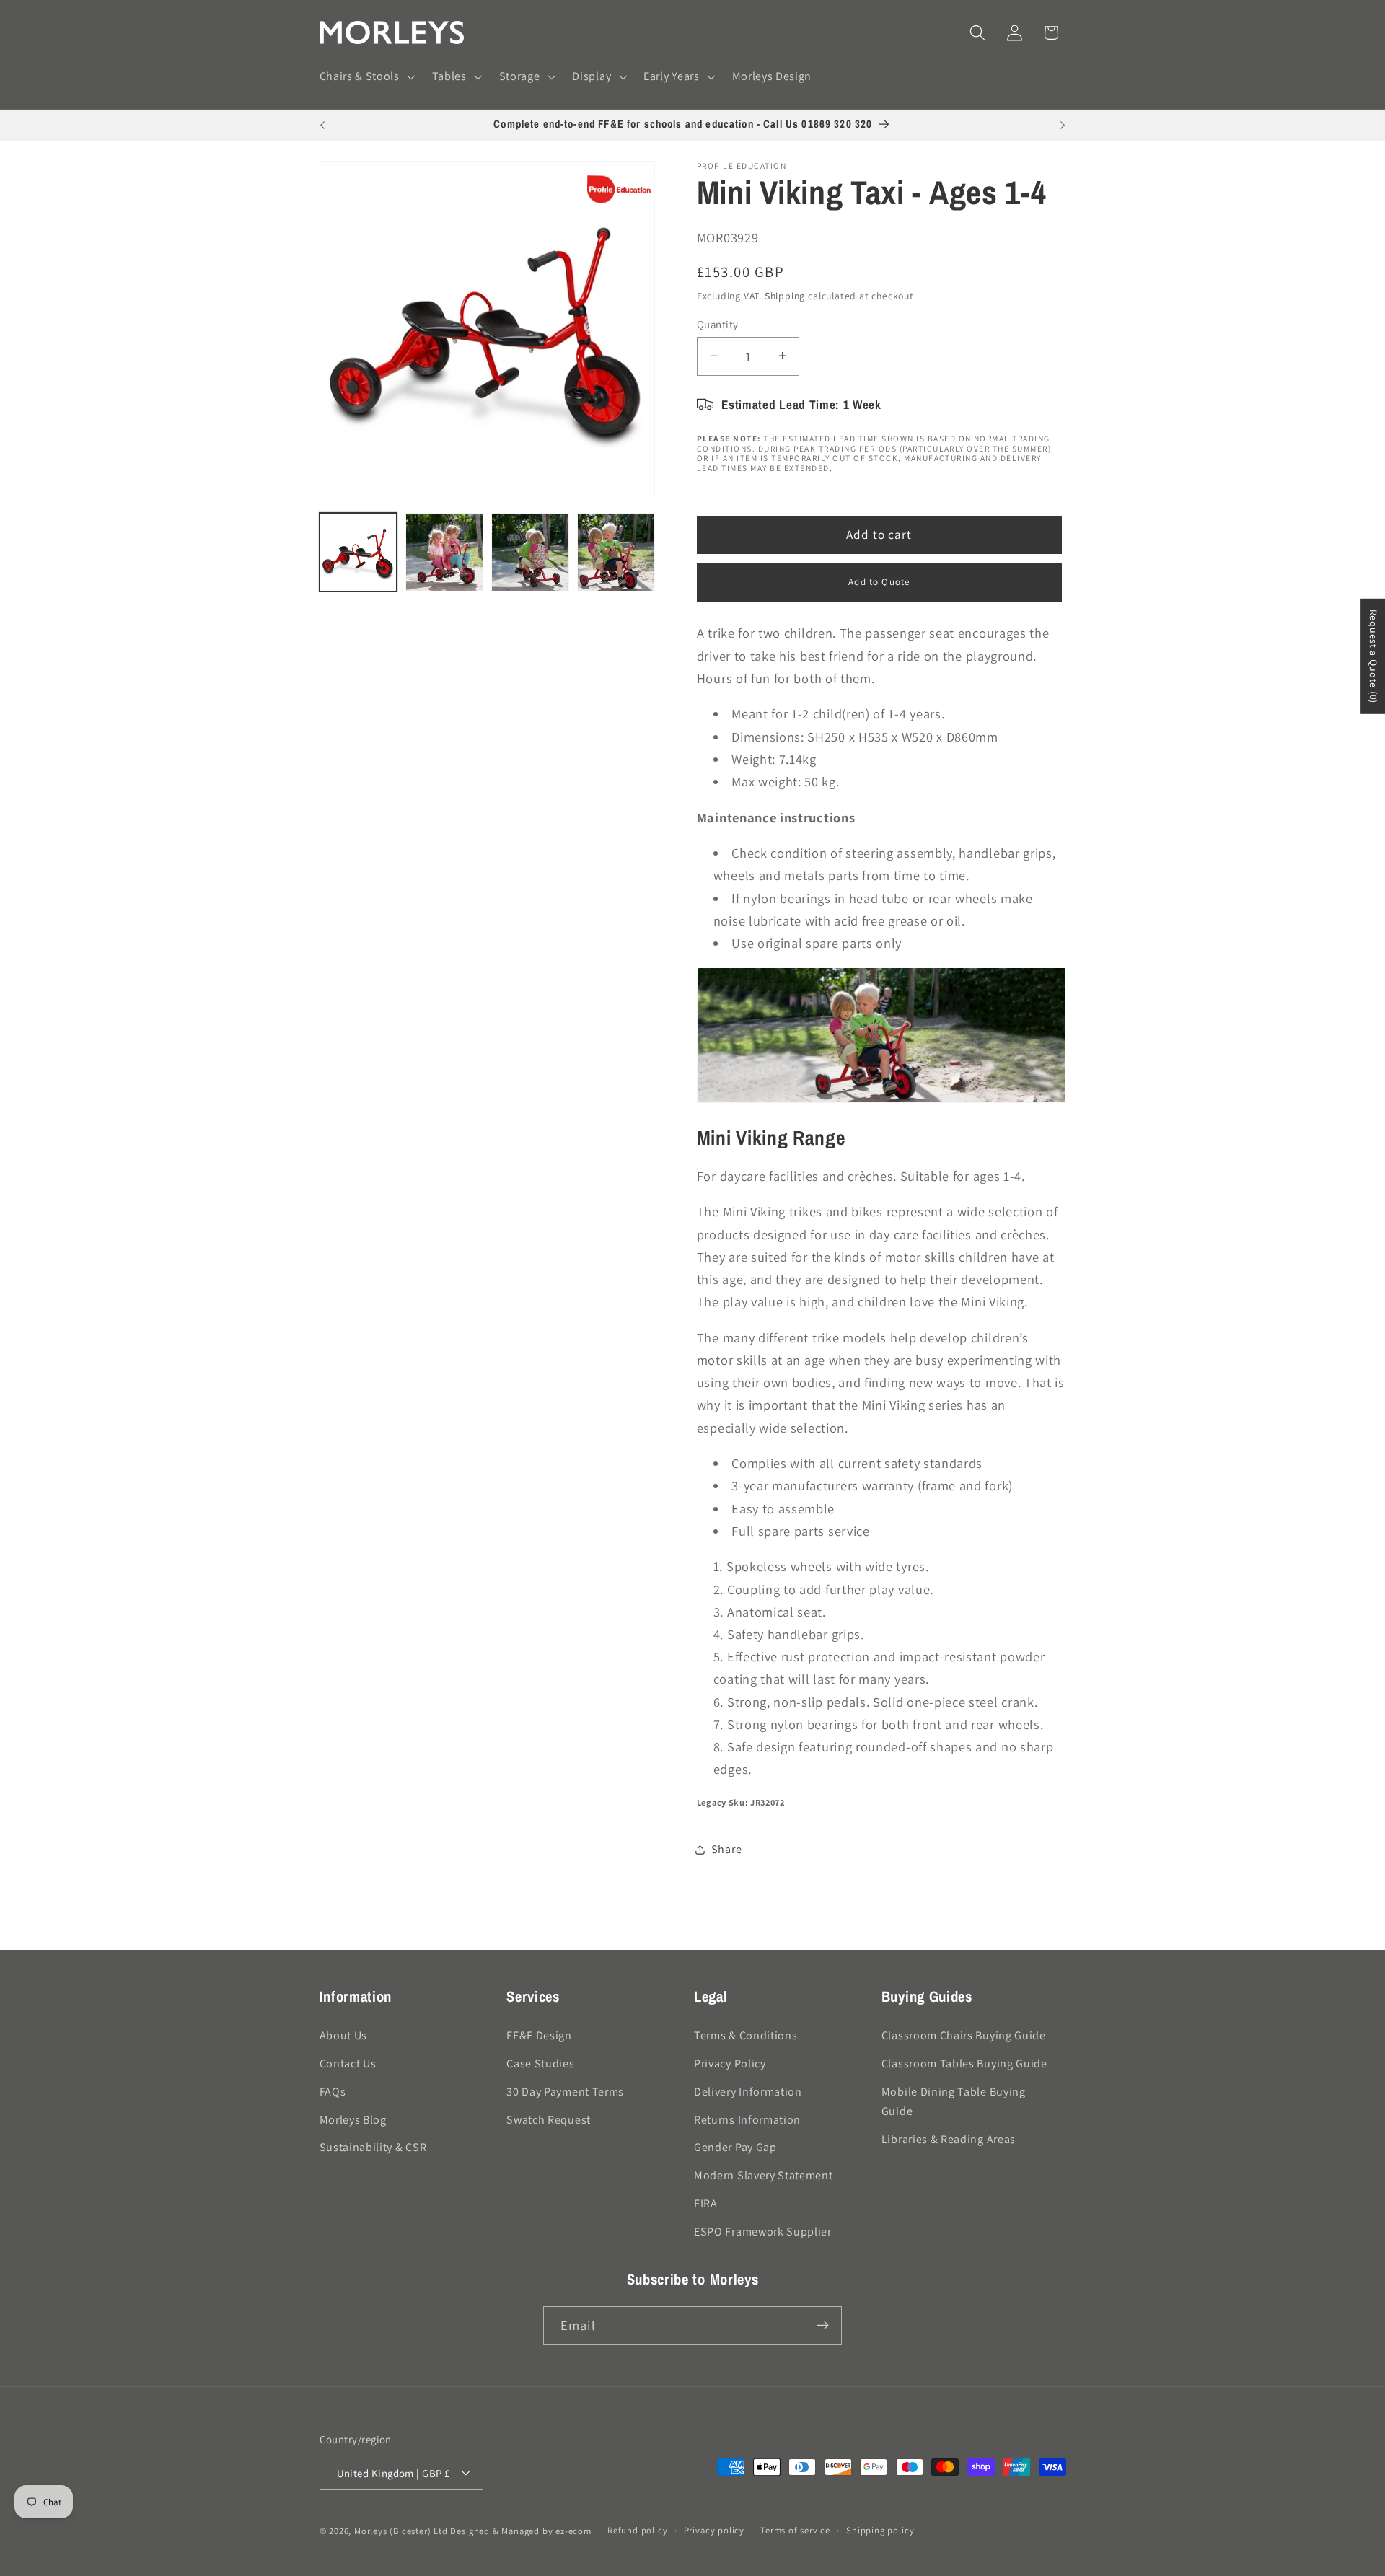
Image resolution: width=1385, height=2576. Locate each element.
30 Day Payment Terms (565, 2091)
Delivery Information (748, 2091)
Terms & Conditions (746, 2035)
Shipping (785, 296)
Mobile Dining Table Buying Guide (954, 2101)
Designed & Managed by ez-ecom (520, 2531)
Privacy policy (714, 2530)
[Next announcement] (1063, 126)
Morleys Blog (353, 2119)
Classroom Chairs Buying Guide (964, 2035)
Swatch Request (549, 2119)
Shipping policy (880, 2530)
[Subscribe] (823, 2326)
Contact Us (348, 2063)
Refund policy (637, 2530)
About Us (344, 2035)
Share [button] (726, 1849)
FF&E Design (539, 2035)
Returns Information (747, 2119)
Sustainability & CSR (373, 2147)
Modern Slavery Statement (764, 2175)
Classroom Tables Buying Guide (964, 2063)
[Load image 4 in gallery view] (616, 553)
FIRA (706, 2203)
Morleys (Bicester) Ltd (401, 2531)
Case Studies (540, 2063)
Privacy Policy (730, 2063)
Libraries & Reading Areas (949, 2138)
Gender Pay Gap (735, 2147)
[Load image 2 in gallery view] (444, 553)
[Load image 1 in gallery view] (359, 553)
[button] (366, 77)
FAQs (333, 2091)
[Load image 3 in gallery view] (530, 553)
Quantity (718, 324)
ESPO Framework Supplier (763, 2231)
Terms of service (795, 2530)
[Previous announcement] (322, 126)
